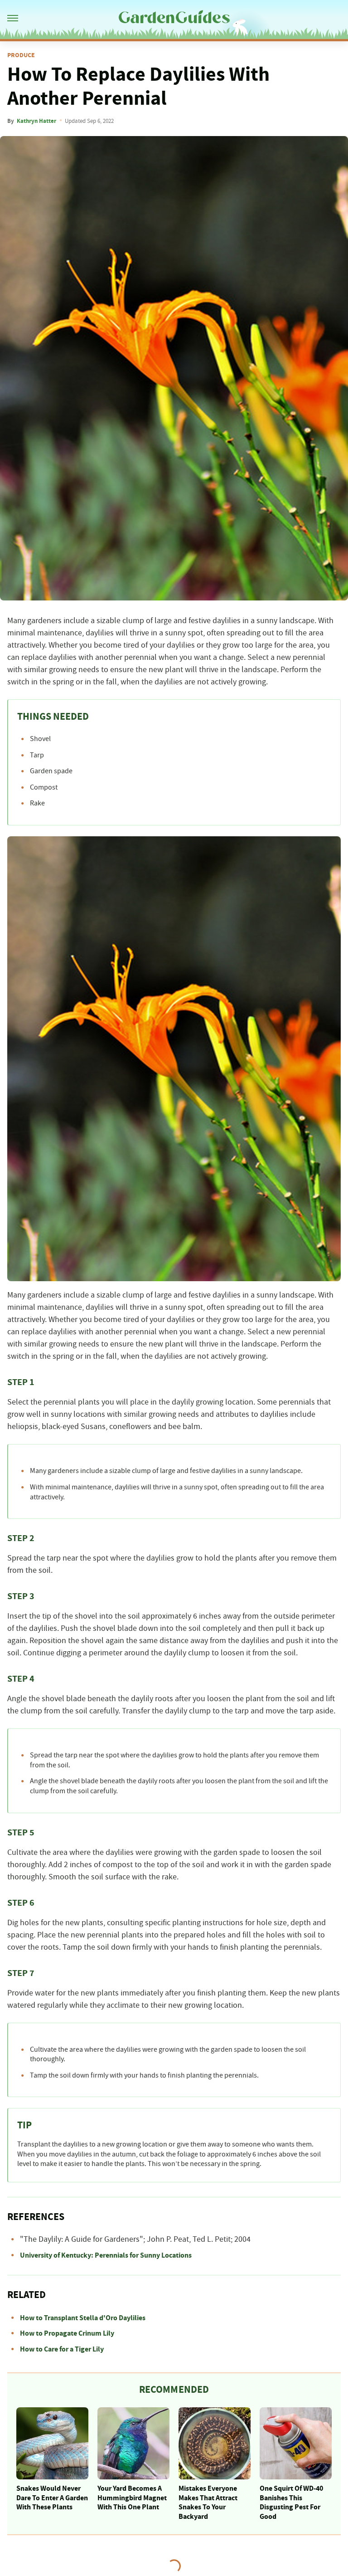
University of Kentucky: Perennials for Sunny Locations (106, 2255)
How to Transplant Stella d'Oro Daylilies (83, 2318)
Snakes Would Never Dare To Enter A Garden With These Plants (52, 2498)
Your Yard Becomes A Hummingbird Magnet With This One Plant (132, 2498)
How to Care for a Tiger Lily (62, 2349)
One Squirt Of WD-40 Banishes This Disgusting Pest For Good (291, 2503)
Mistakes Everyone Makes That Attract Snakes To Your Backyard (208, 2503)
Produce (21, 55)
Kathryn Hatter (36, 121)
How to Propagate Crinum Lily (67, 2333)
